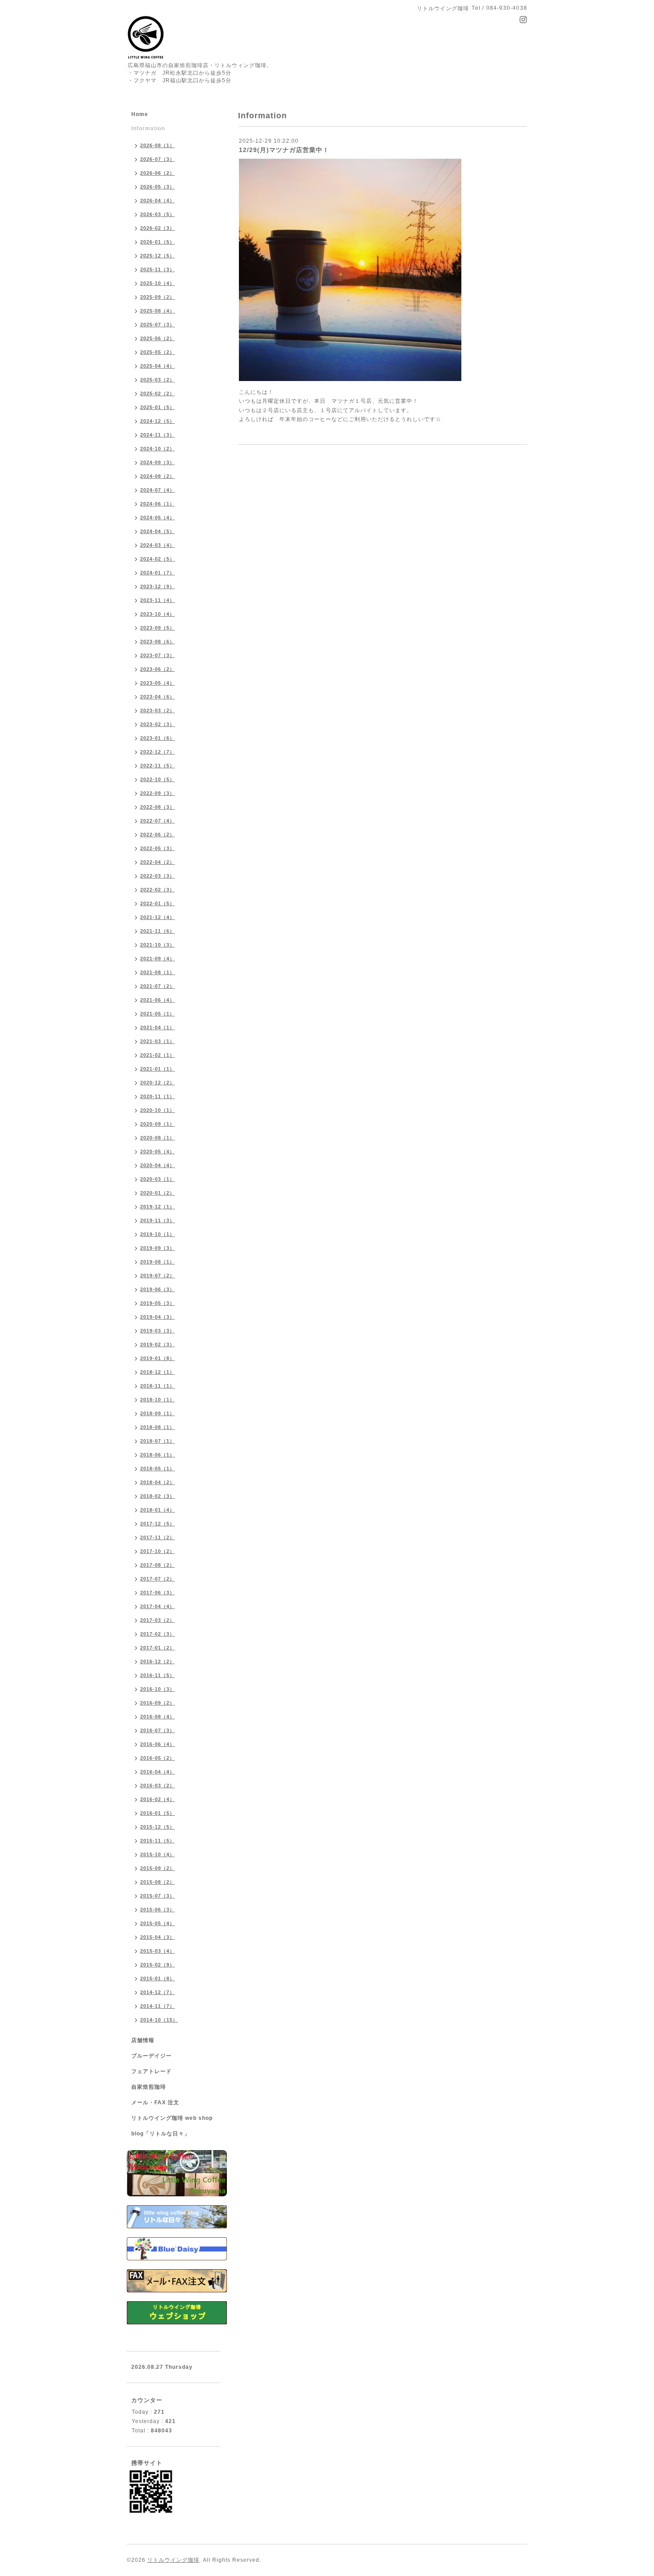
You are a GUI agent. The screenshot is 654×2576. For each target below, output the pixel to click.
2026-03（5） (157, 214)
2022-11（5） (157, 766)
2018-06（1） (157, 1455)
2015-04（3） (157, 1937)
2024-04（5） (157, 531)
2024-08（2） (157, 476)
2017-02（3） (157, 1634)
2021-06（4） (157, 1000)
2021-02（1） (157, 1055)
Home (140, 114)
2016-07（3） (157, 1730)
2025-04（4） (157, 366)
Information (148, 128)
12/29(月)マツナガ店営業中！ (284, 150)
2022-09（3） (157, 793)
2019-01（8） (157, 1358)
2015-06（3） (157, 1910)
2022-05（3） (157, 848)
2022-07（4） (157, 821)
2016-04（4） (157, 1772)
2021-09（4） (157, 959)
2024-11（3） (157, 435)
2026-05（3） (157, 187)
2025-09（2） (157, 297)
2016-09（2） (157, 1703)
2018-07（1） (157, 1441)
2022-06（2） (157, 835)
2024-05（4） (157, 518)
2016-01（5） (157, 1813)
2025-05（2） (157, 352)
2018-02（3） (157, 1496)
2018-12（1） (157, 1372)
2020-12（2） (157, 1083)
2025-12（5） (157, 256)
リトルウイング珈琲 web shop (172, 2118)
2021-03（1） (157, 1041)
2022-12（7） (157, 752)
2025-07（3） (157, 325)
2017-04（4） (157, 1606)
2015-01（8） (157, 1978)
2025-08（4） (157, 311)
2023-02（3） (157, 724)
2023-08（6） (157, 642)
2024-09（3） (157, 462)
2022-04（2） (157, 862)
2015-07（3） (157, 1896)
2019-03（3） (157, 1331)
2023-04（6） (157, 697)
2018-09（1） (157, 1413)
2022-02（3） (157, 890)
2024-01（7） (157, 573)
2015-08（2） (157, 1882)
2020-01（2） (157, 1193)
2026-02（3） (157, 228)
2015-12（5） (157, 1827)
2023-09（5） (157, 628)
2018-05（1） (157, 1469)
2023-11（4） (157, 600)
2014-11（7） (157, 2006)
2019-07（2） (157, 1276)
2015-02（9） (157, 1965)
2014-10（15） (159, 2020)
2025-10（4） (157, 283)
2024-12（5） (157, 421)
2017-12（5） (157, 1524)
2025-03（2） (157, 380)
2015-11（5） (157, 1841)
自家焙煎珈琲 (149, 2087)
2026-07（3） (157, 159)
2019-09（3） (157, 1248)
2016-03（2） (157, 1786)
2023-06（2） (157, 669)
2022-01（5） (157, 903)
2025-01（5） (157, 407)
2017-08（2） (157, 1565)
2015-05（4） (157, 1923)
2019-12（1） (157, 1207)
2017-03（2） (157, 1620)
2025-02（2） (157, 393)
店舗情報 (143, 2040)
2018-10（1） (157, 1400)
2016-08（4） (157, 1717)
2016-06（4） (157, 1744)
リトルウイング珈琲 (173, 2560)
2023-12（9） (157, 586)
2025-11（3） (157, 269)
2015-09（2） (157, 1868)
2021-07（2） (157, 986)
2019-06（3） (157, 1289)
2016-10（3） (157, 1689)
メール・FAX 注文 (155, 2103)
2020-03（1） (157, 1179)
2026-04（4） (157, 201)
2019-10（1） (157, 1234)
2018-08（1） (157, 1427)
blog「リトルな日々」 (161, 2134)
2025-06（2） (157, 338)
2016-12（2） (157, 1661)
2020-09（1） (157, 1124)
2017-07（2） (157, 1579)
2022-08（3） (157, 807)
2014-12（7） (157, 1992)
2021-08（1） (157, 972)
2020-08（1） (157, 1138)
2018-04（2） (157, 1482)
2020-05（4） (157, 1152)
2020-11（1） (157, 1096)
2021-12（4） (157, 917)
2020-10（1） (157, 1110)
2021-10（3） (157, 945)
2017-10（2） (157, 1551)
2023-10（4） (157, 614)
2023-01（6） (157, 738)
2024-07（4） (157, 490)
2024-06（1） (157, 504)
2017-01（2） (157, 1648)
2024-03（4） (157, 545)
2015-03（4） (157, 1951)
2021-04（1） (157, 1027)
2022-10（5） (157, 779)
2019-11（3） (157, 1220)
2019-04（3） (157, 1317)
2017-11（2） (157, 1537)
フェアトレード (151, 2071)
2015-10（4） (157, 1854)
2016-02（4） (157, 1799)
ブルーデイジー (151, 2056)
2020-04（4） (157, 1165)
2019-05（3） (157, 1303)
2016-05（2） (157, 1758)
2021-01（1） (157, 1069)
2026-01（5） (157, 242)
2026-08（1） (157, 145)
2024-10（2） (157, 449)
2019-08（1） (157, 1262)
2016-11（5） (157, 1675)
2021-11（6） (157, 931)
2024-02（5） (157, 559)
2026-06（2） (157, 173)
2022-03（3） (157, 876)
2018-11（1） (157, 1386)
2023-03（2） (157, 710)
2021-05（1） (157, 1014)
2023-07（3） (157, 655)
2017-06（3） (157, 1593)
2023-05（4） (157, 683)
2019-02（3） (157, 1344)
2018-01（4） (157, 1510)
